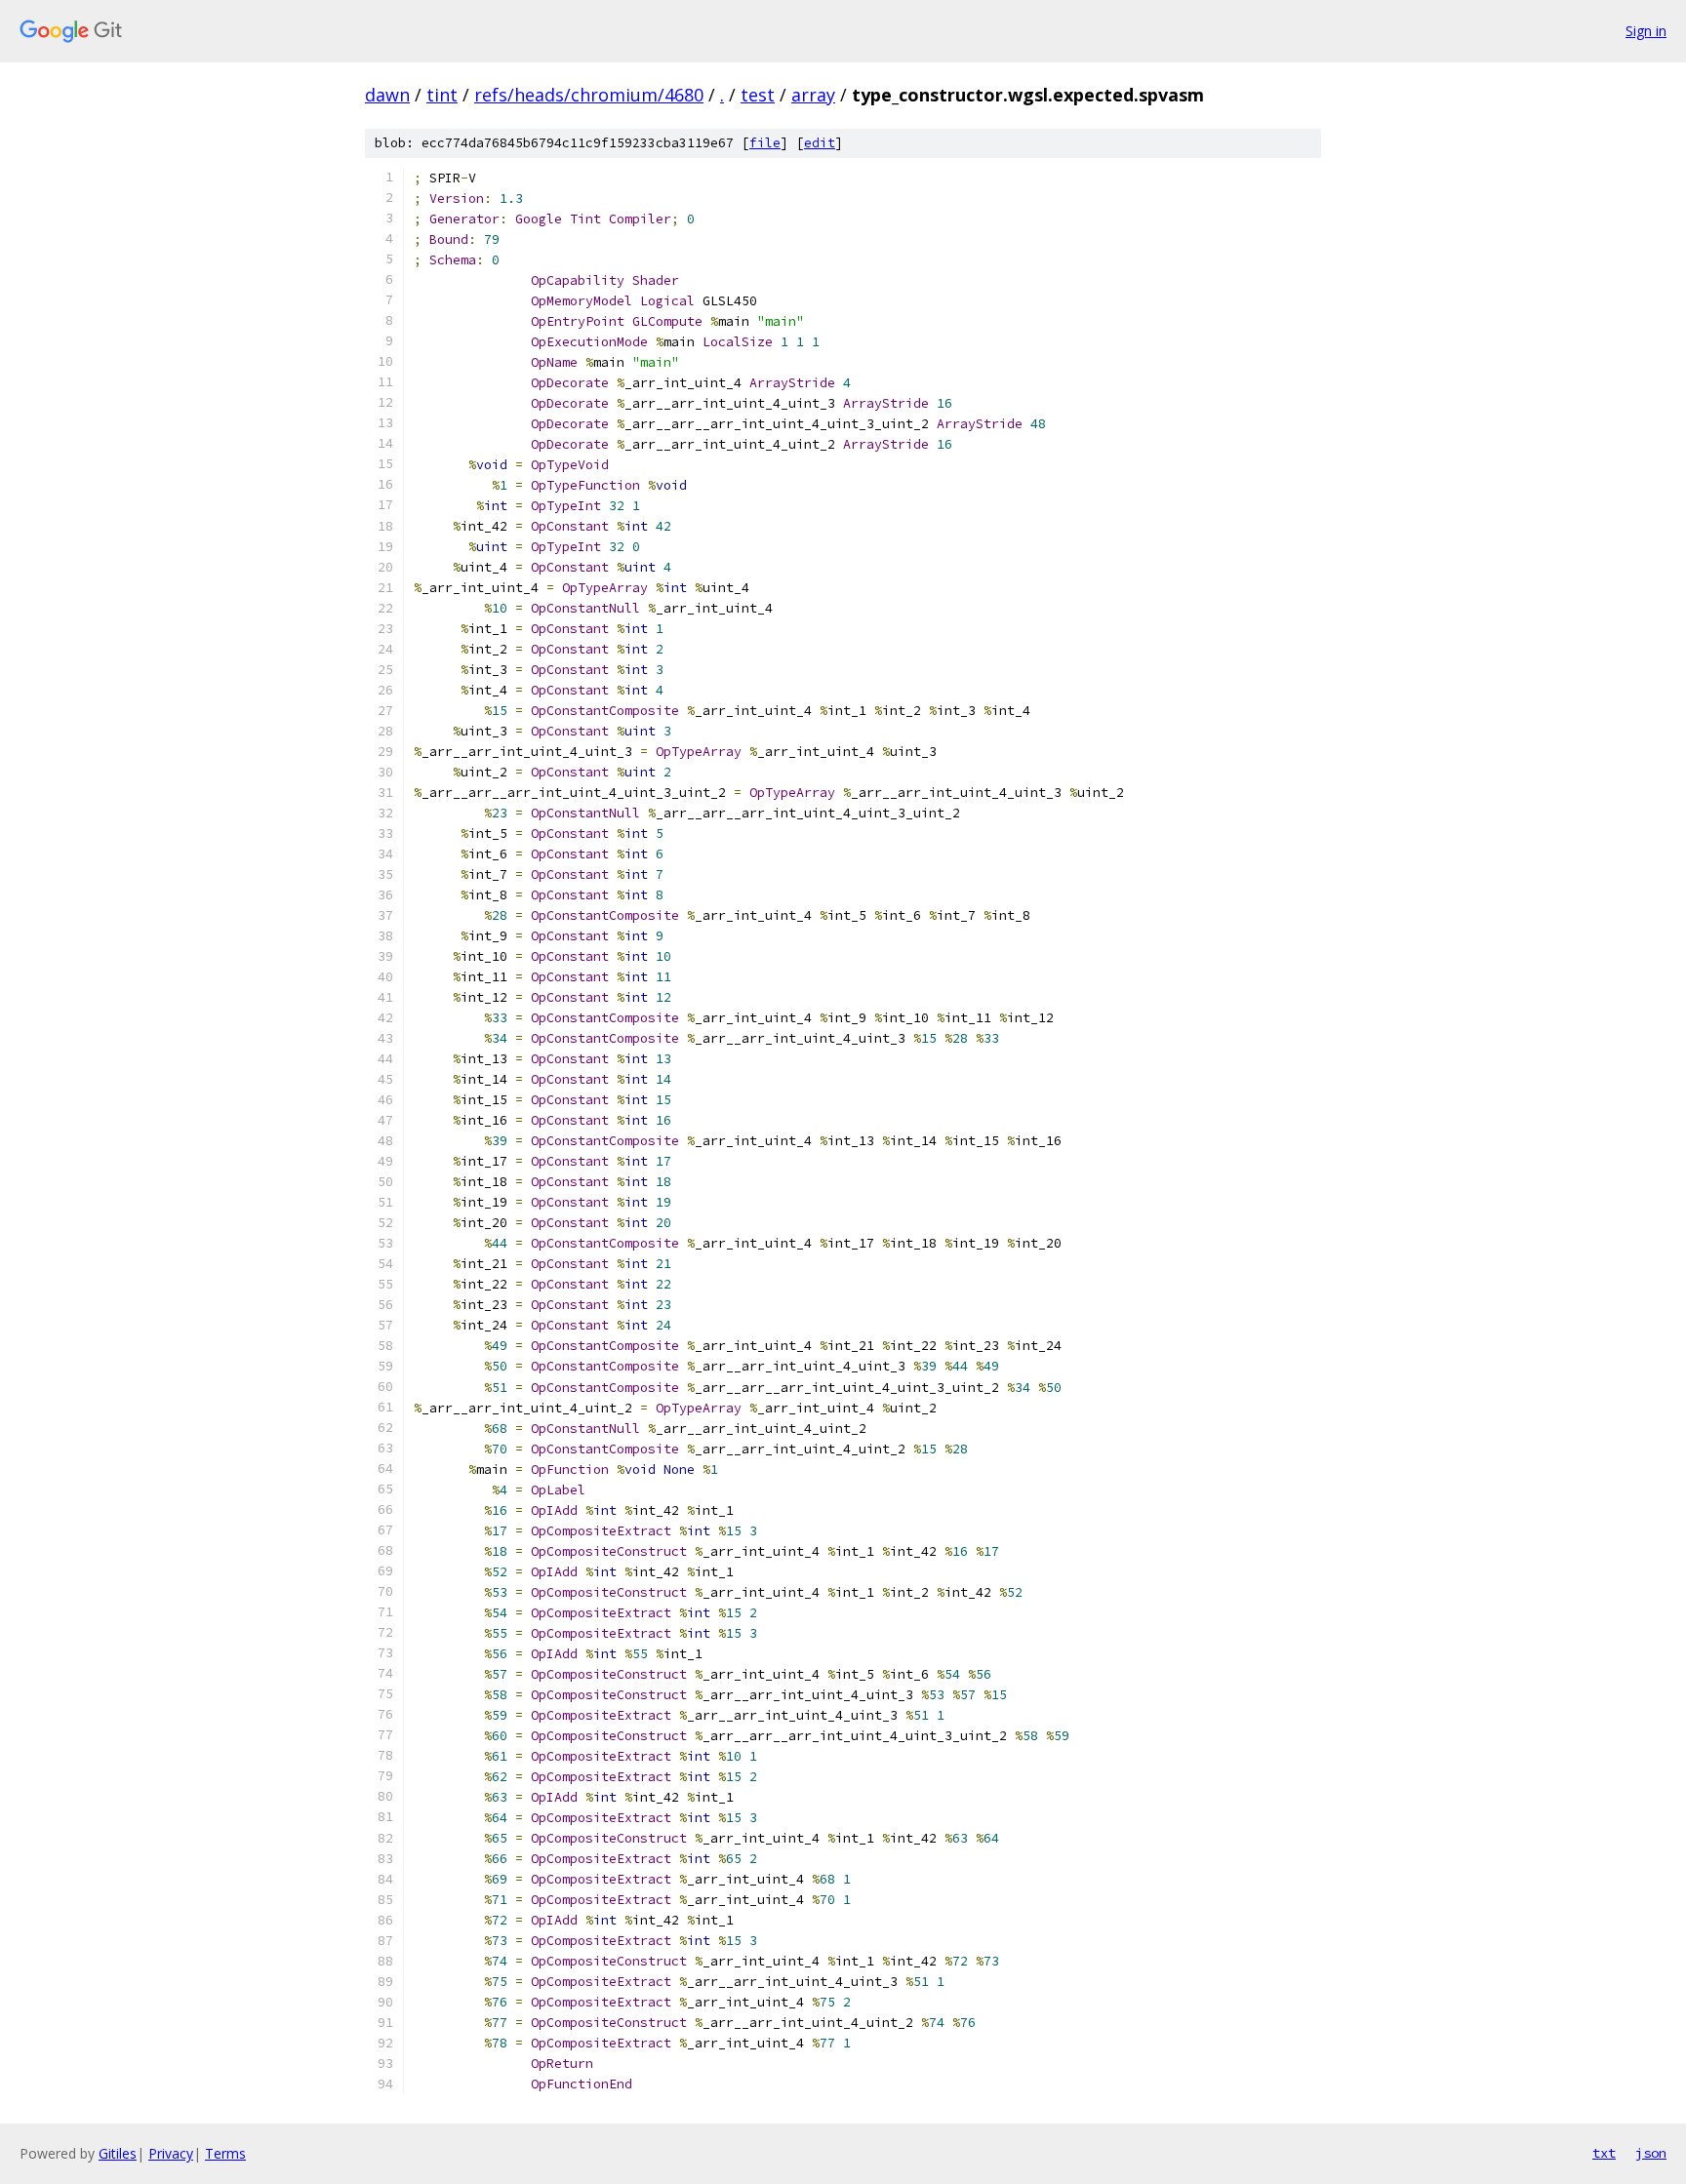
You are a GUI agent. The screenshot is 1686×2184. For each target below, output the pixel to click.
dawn (387, 95)
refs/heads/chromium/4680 (589, 95)
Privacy (171, 2153)
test (758, 95)
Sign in (1646, 31)
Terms (225, 2153)
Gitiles (118, 2153)
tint (442, 95)
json (1651, 2153)
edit (820, 143)
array (813, 95)
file (765, 143)
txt (1604, 2153)
